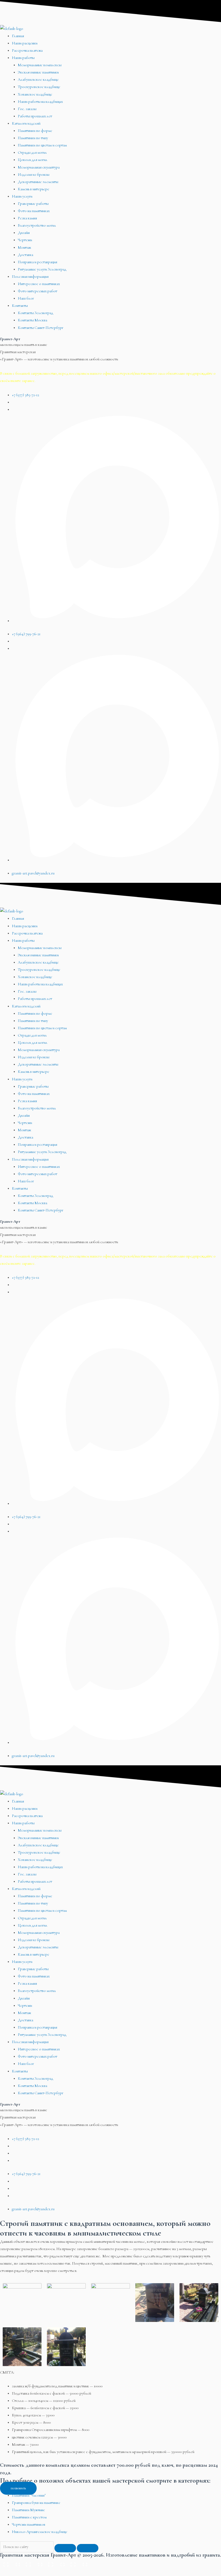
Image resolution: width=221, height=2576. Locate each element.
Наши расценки (25, 43)
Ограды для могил (32, 152)
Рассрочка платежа (27, 50)
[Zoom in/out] (78, 2563)
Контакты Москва (32, 320)
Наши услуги (22, 196)
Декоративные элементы (38, 182)
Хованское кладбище (35, 94)
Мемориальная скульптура (39, 167)
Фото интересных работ (37, 291)
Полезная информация (30, 277)
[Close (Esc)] (11, 2563)
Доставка (25, 255)
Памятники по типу (33, 138)
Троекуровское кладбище (39, 87)
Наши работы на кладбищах (40, 102)
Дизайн (24, 233)
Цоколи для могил (33, 160)
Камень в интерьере (34, 189)
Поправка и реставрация (37, 262)
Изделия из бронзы (34, 175)
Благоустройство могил (37, 225)
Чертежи (25, 240)
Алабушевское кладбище (38, 80)
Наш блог (26, 298)
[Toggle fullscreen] (56, 2563)
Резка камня (27, 218)
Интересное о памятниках (39, 284)
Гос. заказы (27, 109)
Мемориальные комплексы (40, 65)
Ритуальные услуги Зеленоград (42, 269)
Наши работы (23, 58)
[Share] (33, 2563)
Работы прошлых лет (35, 116)
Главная (18, 36)
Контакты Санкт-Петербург (41, 328)
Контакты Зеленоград (35, 313)
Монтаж (24, 247)
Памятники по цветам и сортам (42, 145)
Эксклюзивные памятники (38, 72)
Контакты (20, 306)
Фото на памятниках (34, 211)
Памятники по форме (35, 131)
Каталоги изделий (26, 123)
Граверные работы (33, 204)
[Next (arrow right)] (33, 2572)
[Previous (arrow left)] (11, 2572)
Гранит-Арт (10, 339)
